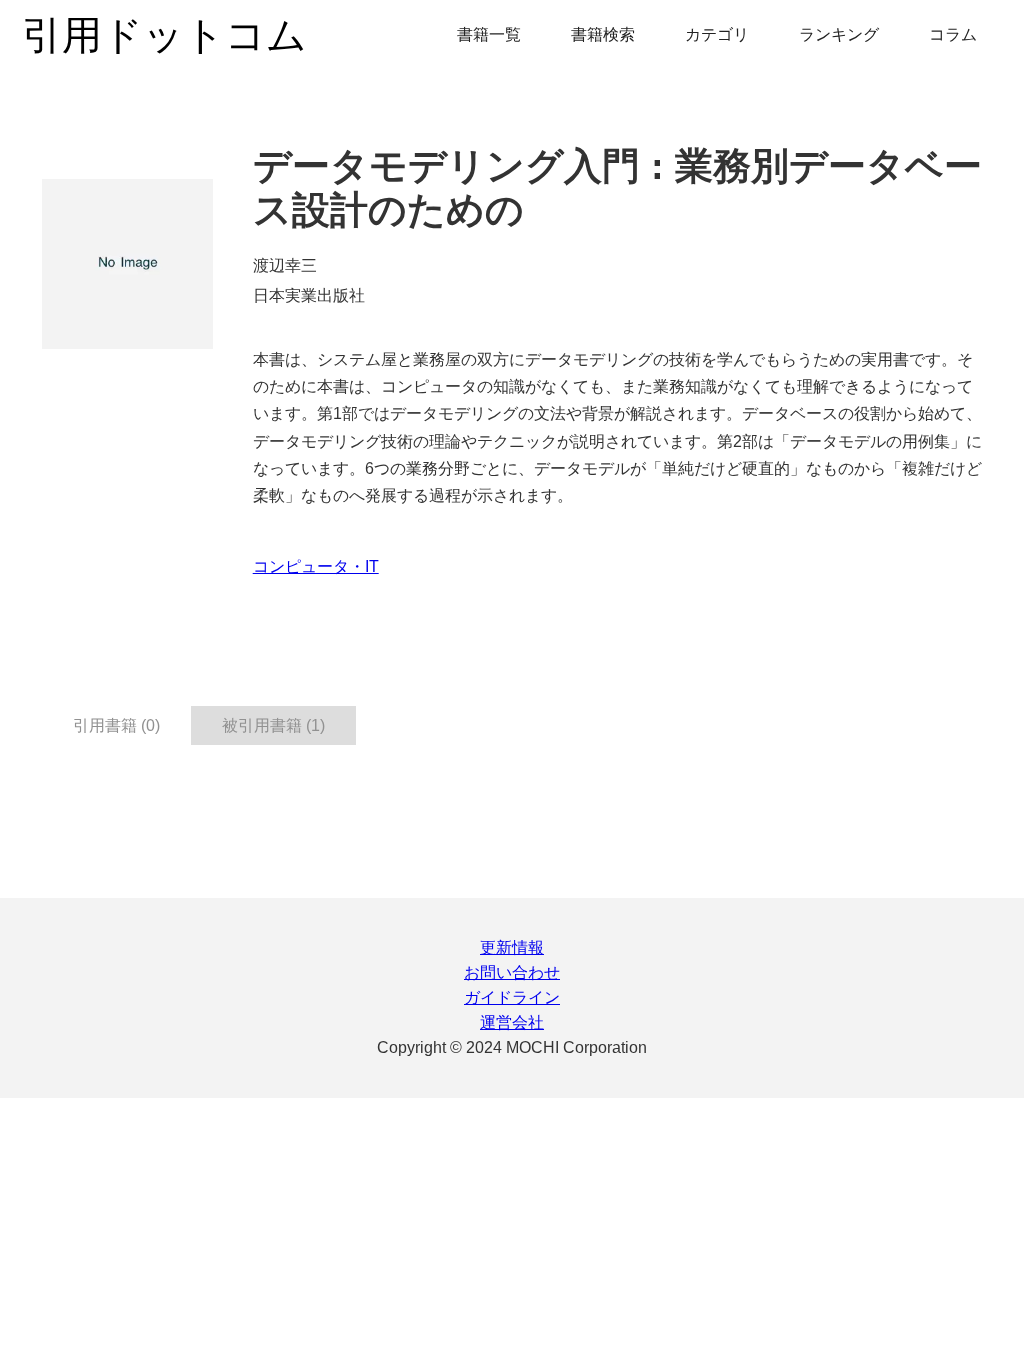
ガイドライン (512, 997)
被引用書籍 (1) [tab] (273, 725)
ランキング (839, 34)
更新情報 (512, 947)
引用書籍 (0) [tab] (116, 725)
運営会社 (512, 1022)
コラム (953, 34)
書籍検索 (603, 34)
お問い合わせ (512, 972)
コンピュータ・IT (316, 566)
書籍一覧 (489, 34)
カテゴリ (717, 34)
